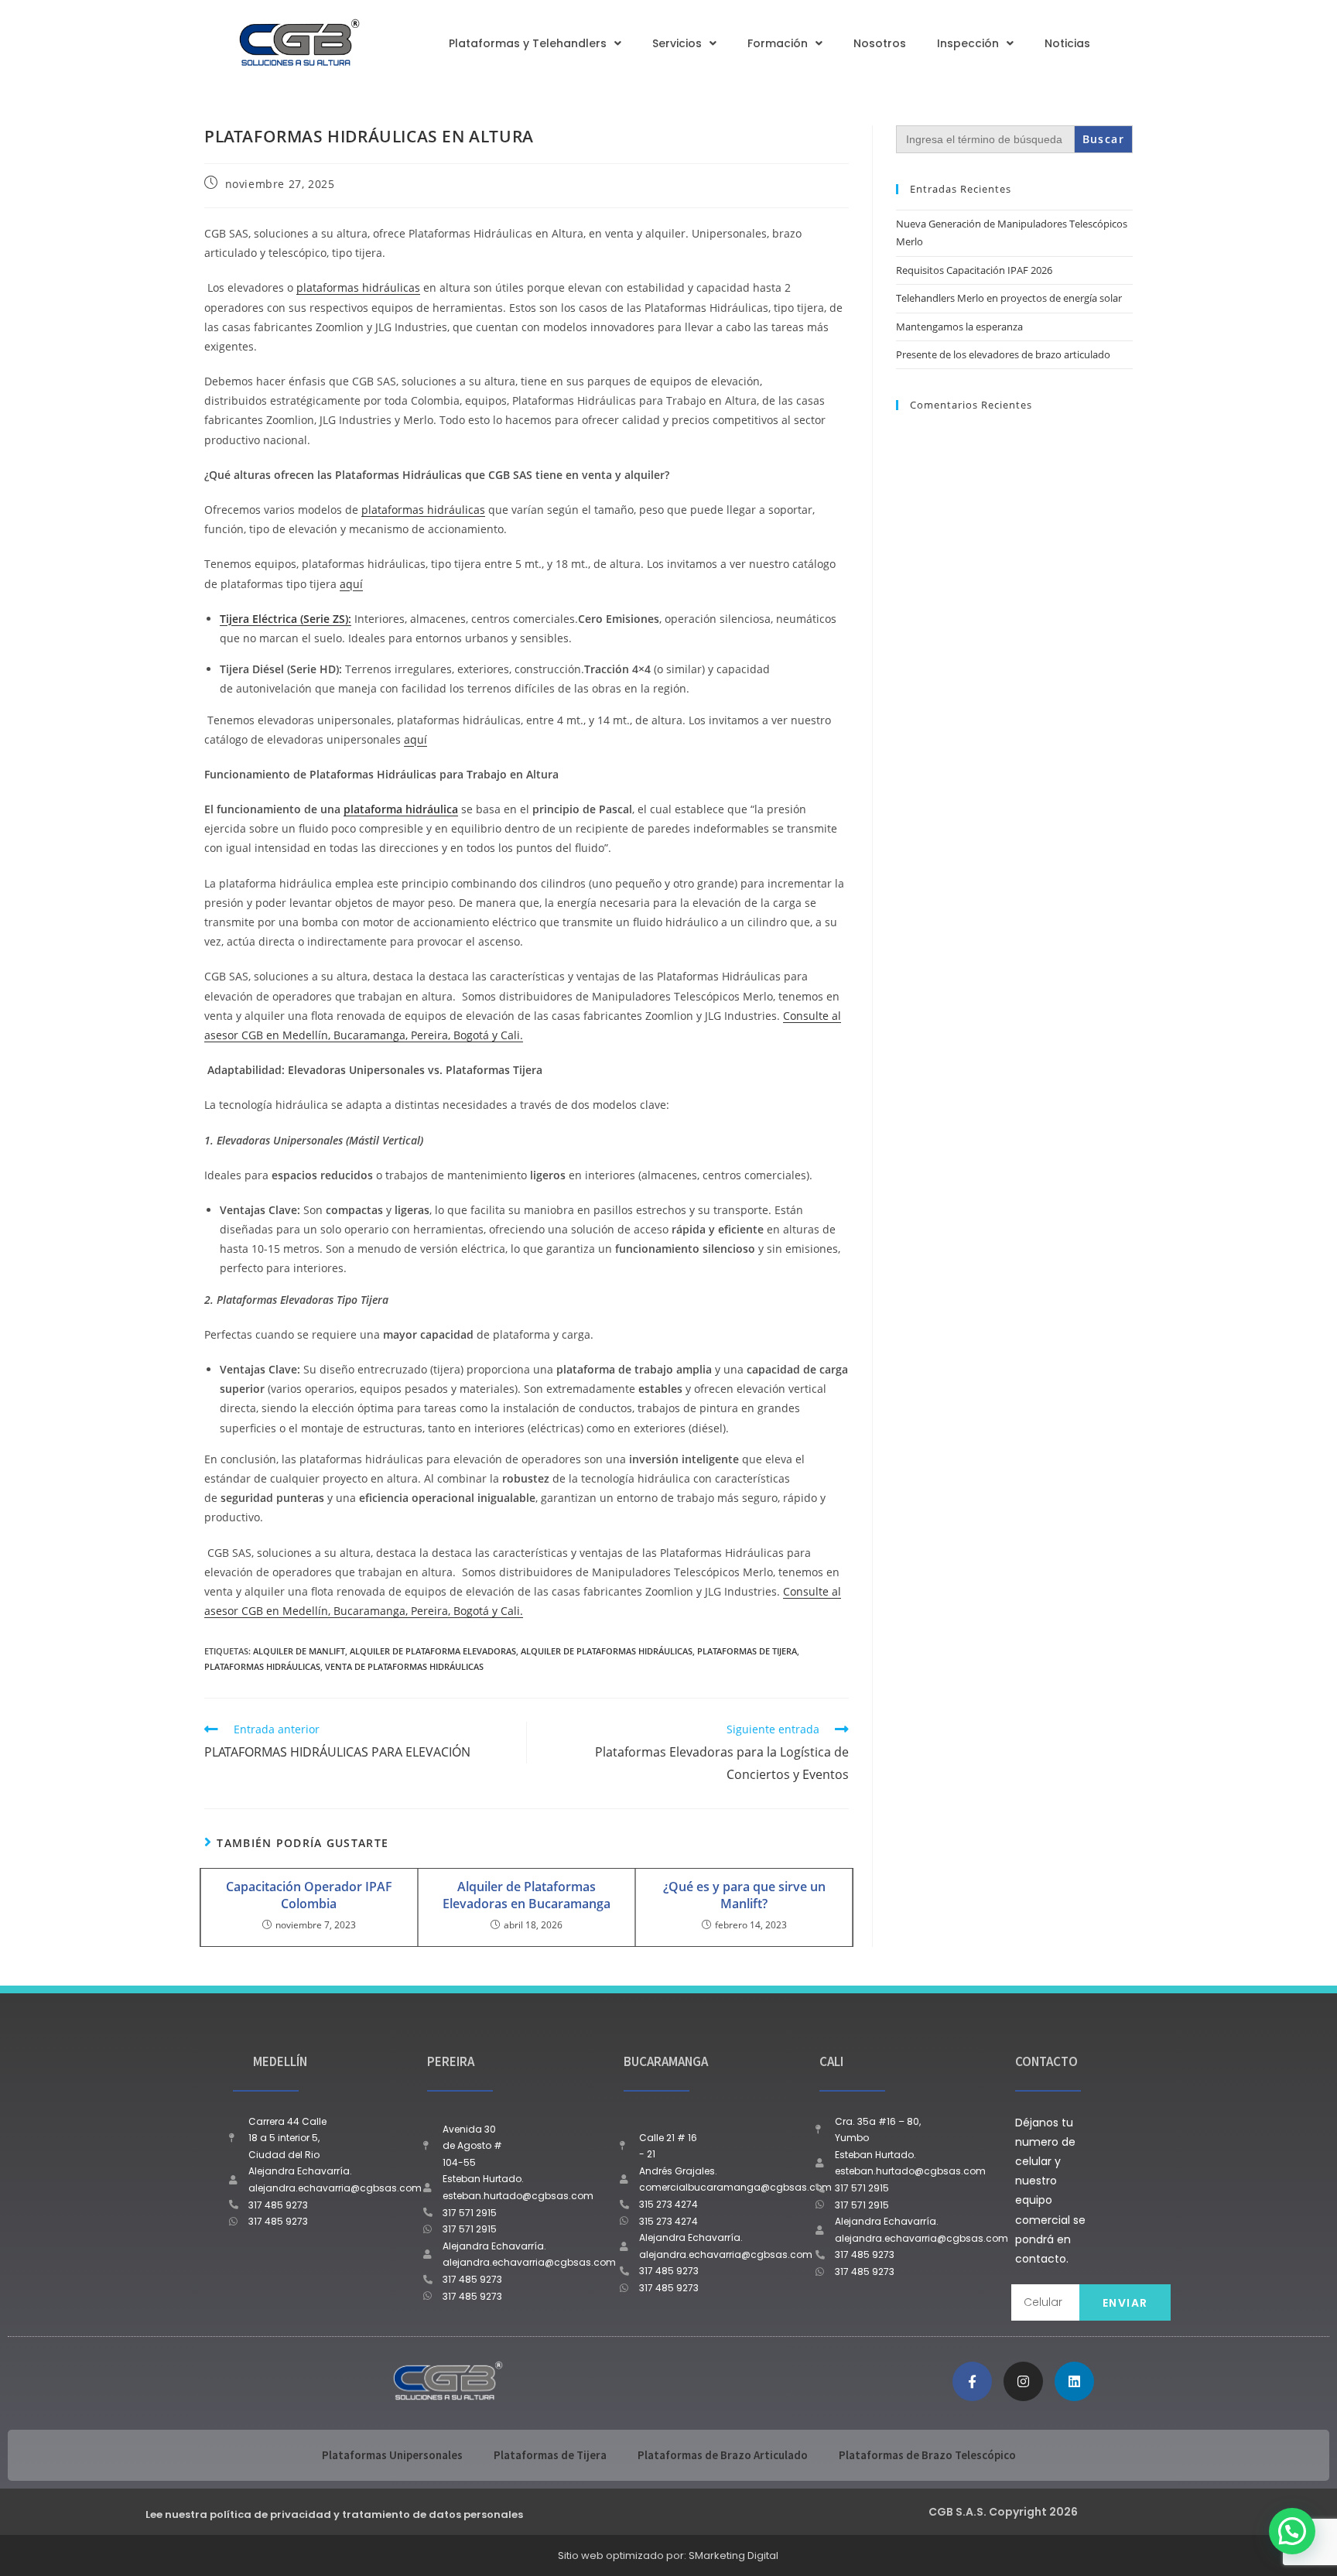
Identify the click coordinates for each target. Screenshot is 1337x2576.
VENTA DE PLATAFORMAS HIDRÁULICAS (404, 1666)
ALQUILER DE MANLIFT (299, 1651)
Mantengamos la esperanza (959, 327)
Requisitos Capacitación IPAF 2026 (974, 270)
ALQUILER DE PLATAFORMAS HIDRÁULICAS (607, 1651)
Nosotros (880, 43)
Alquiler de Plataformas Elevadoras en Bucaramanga (527, 1895)
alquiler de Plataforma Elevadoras (433, 1651)
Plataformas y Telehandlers (528, 43)
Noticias (1067, 43)
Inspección (968, 43)
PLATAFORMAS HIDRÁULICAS (262, 1666)
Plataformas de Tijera (550, 2455)
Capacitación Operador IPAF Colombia (309, 1895)
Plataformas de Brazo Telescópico (927, 2455)
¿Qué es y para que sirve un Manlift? (744, 1895)
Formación (778, 43)
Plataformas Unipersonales (392, 2455)
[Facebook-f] (972, 2381)
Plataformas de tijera (747, 1651)
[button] (1292, 2531)
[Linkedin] (1074, 2381)
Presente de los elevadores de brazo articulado (1003, 354)
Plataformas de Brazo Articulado (723, 2455)
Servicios (677, 43)
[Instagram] (1023, 2381)
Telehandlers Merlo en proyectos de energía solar (1009, 298)
